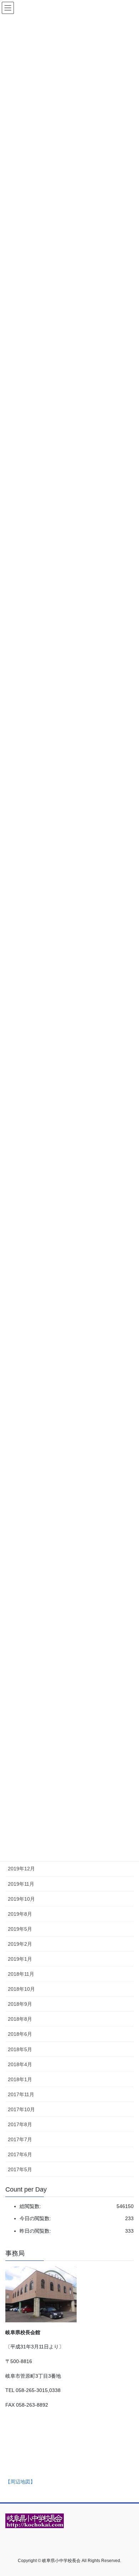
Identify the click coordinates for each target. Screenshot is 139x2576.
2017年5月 (20, 2169)
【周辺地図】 (20, 2482)
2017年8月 (20, 2124)
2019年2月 (20, 1944)
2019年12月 (21, 1869)
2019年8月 (20, 1914)
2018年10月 (21, 1989)
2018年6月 (20, 2034)
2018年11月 (21, 1974)
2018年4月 (20, 2064)
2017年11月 (21, 2094)
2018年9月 (20, 2004)
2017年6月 (20, 2154)
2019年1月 (20, 1959)
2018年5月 (20, 2049)
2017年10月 (21, 2109)
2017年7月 (20, 2139)
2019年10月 (21, 1899)
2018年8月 (20, 2019)
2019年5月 (20, 1929)
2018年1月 (20, 2079)
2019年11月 (21, 1884)
